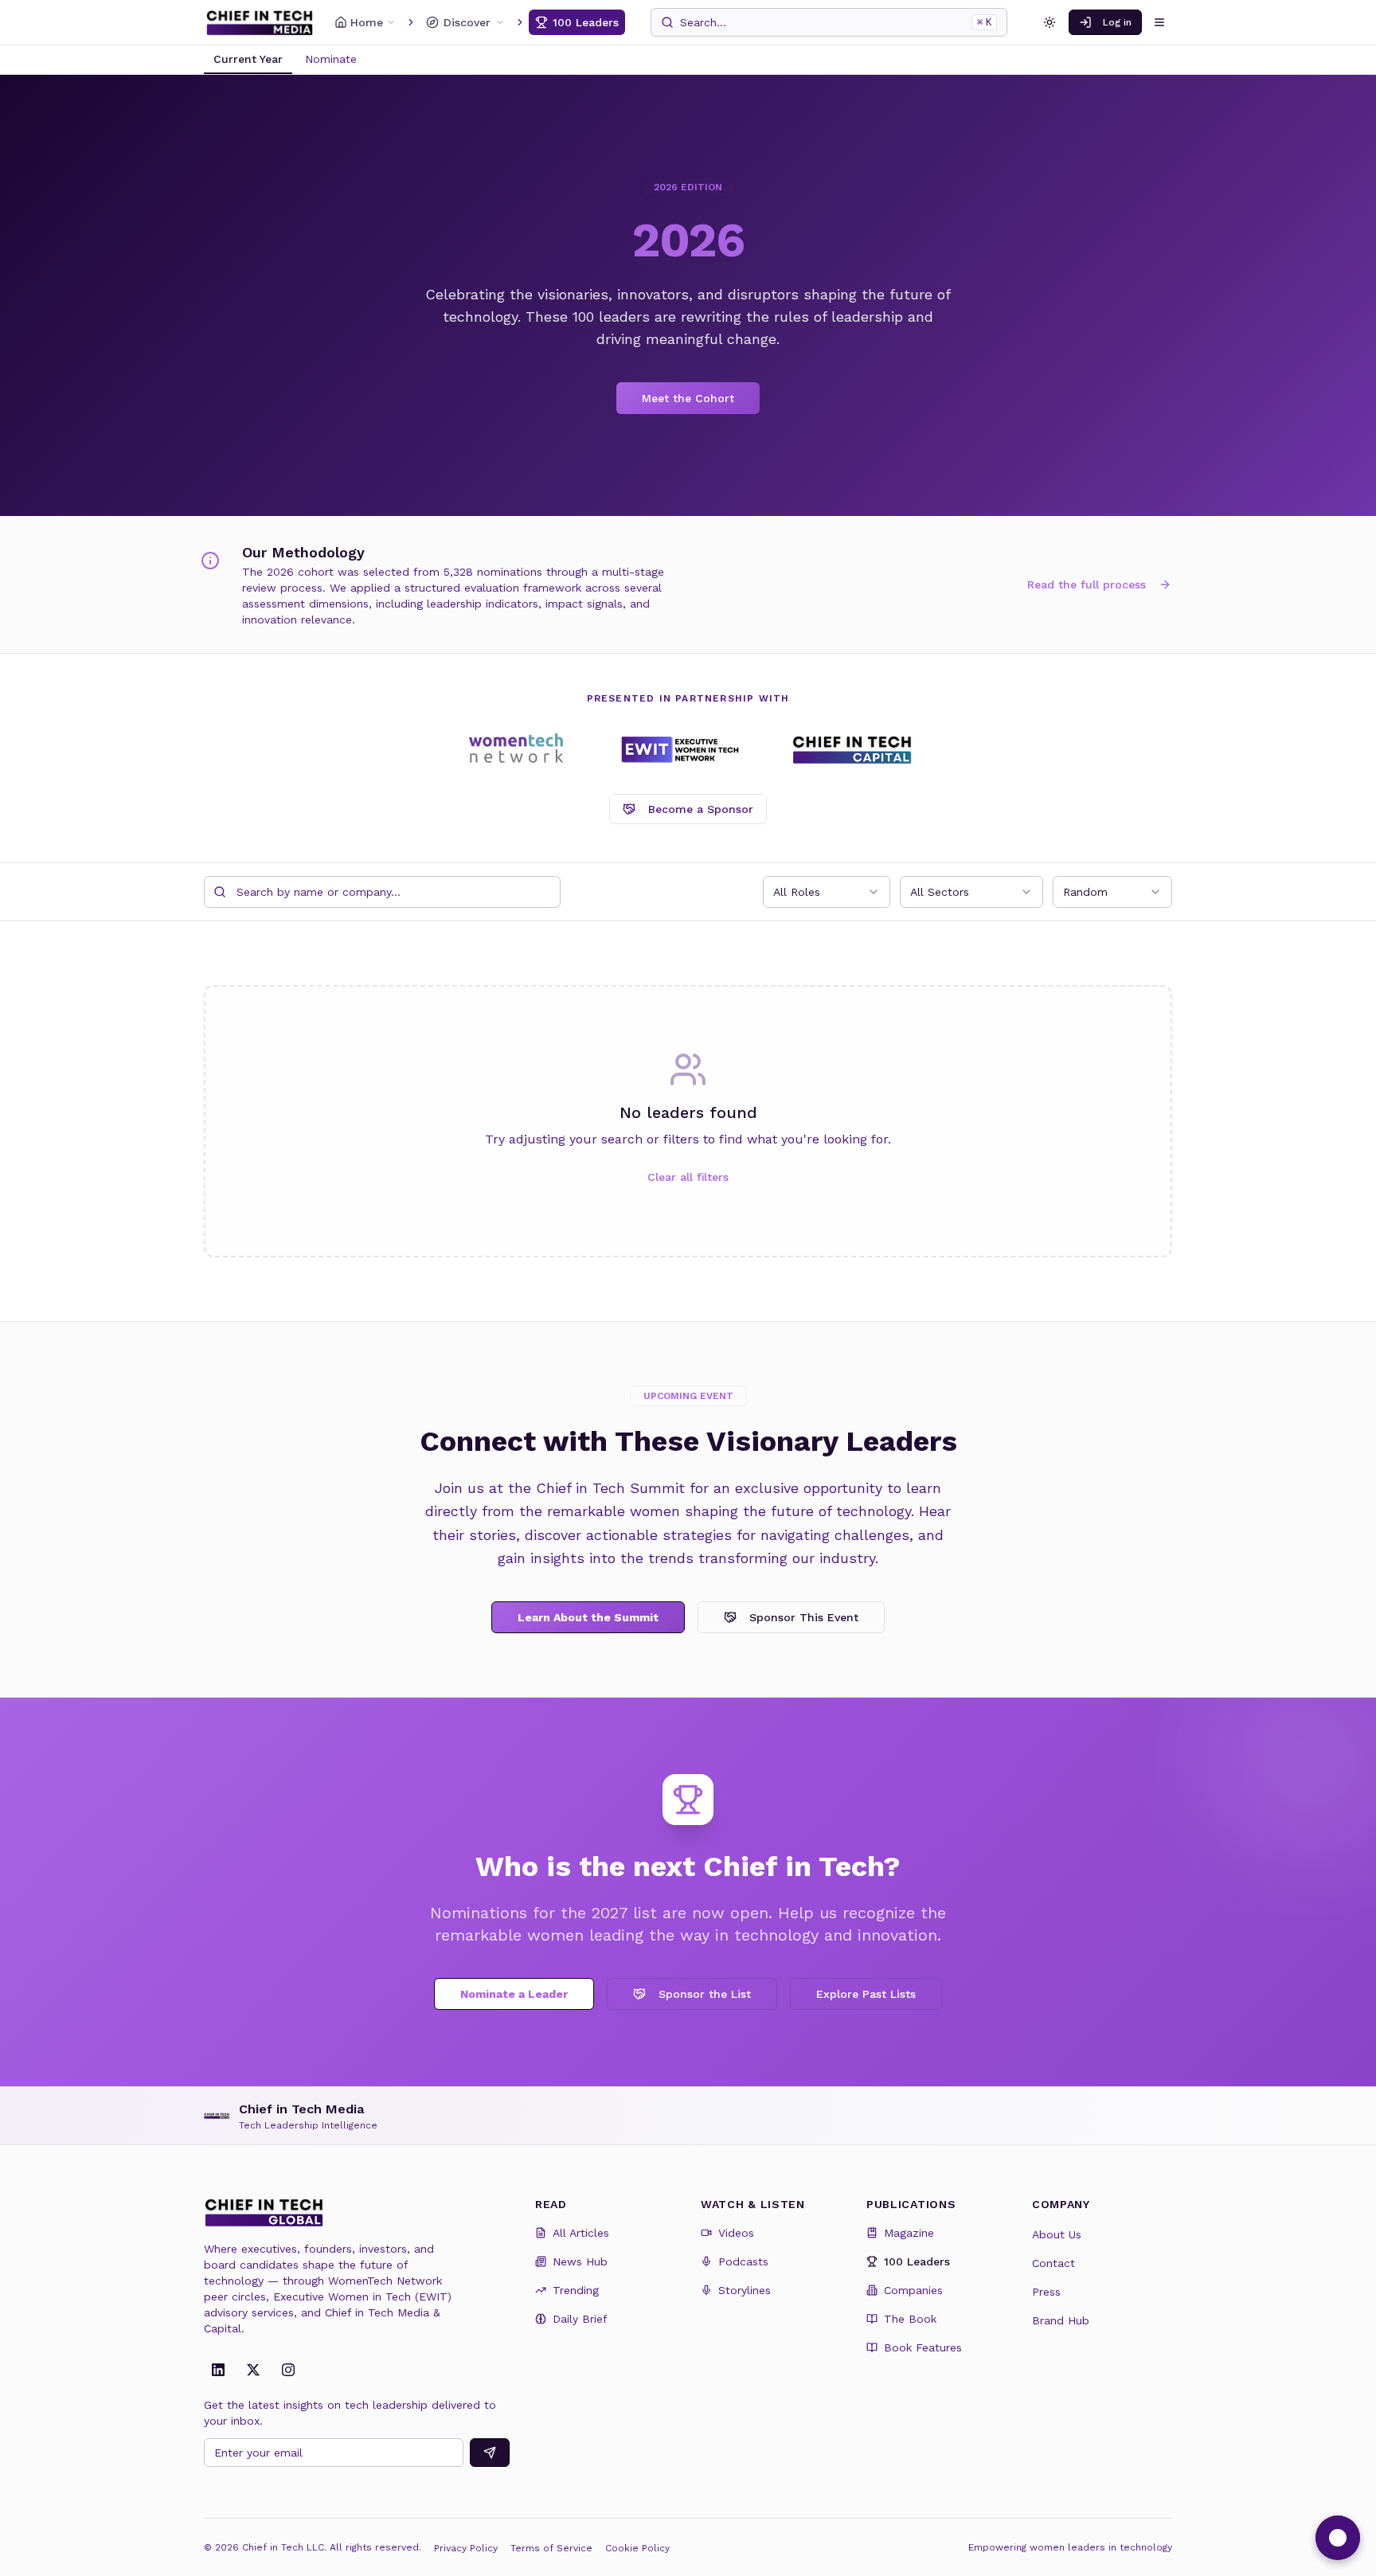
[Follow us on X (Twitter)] (253, 2370)
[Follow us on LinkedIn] (218, 2370)
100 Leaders (586, 22)
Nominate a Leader (514, 1994)
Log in (1117, 22)
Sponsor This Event (804, 1617)
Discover (467, 22)
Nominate (331, 59)
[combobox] (827, 892)
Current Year (248, 59)
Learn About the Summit (588, 1617)
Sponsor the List (705, 1994)
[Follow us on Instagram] (288, 2370)
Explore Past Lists (866, 1994)
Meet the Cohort (688, 398)
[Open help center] (1338, 2538)
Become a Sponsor (701, 809)
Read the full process (1087, 584)
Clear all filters (688, 1177)
